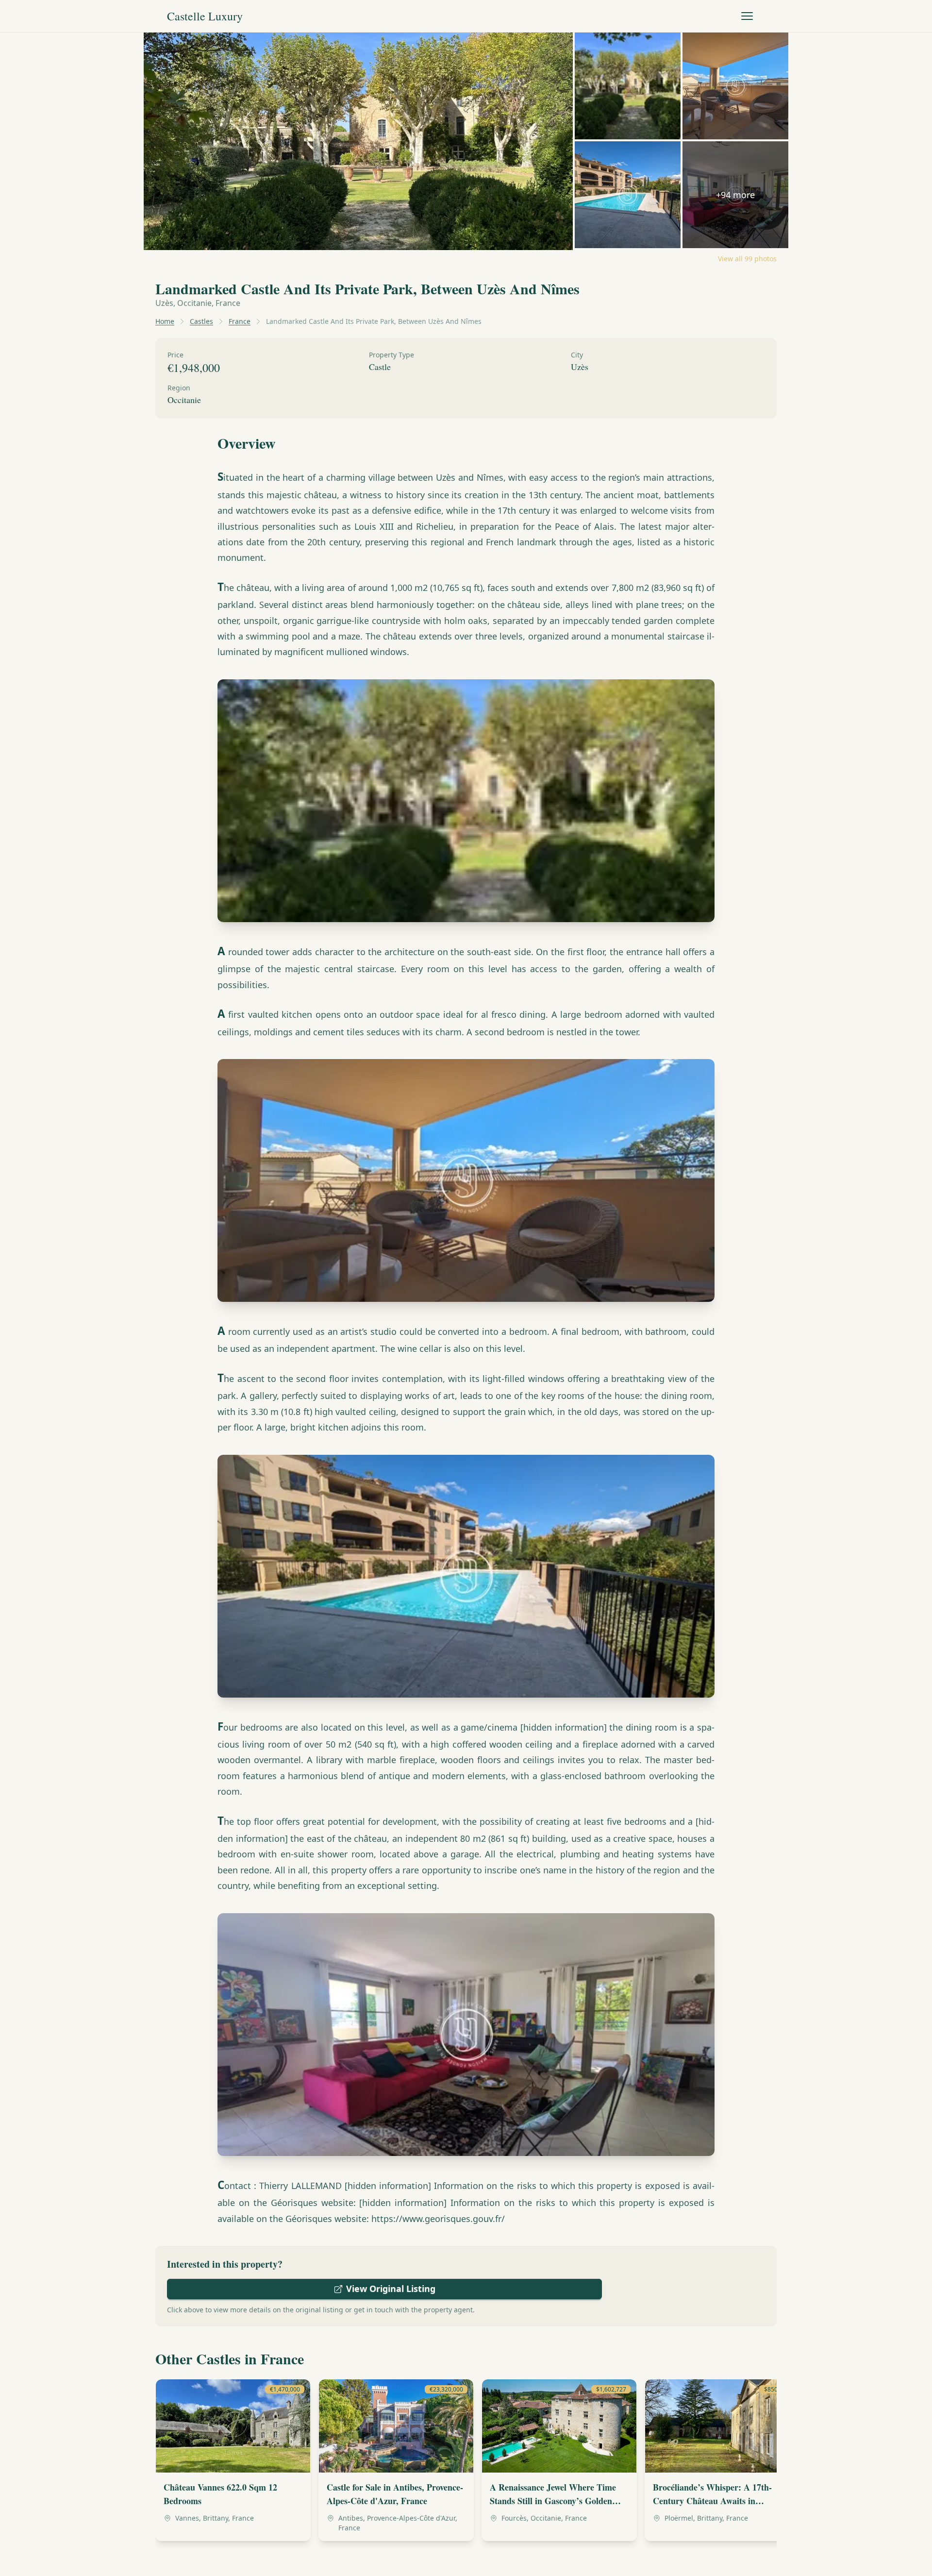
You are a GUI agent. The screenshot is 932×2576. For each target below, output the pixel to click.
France (240, 321)
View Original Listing (391, 2289)
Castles (201, 321)
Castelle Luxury (205, 16)
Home (165, 321)
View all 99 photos (747, 259)
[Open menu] (747, 16)
